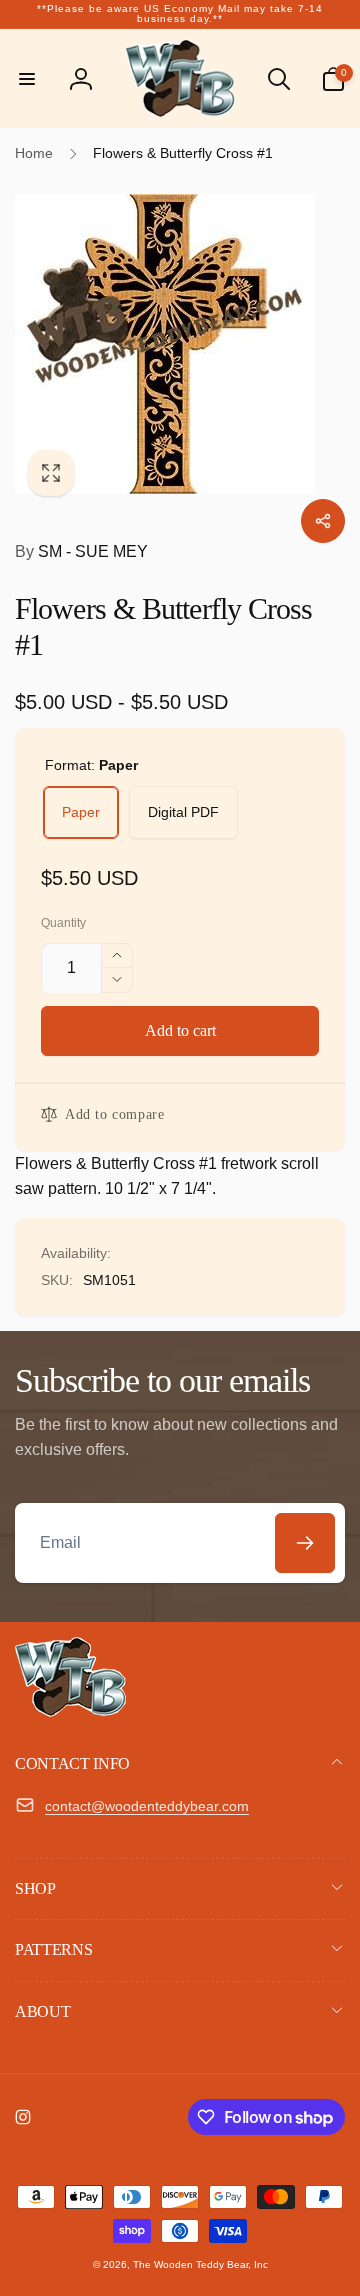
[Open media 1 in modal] (180, 344)
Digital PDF (183, 812)
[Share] (323, 521)
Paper (81, 812)
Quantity (63, 923)
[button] (27, 79)
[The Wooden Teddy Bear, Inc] (70, 1711)
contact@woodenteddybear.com (147, 1806)
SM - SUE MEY (81, 551)
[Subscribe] (305, 1543)
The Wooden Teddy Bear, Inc (200, 2264)
